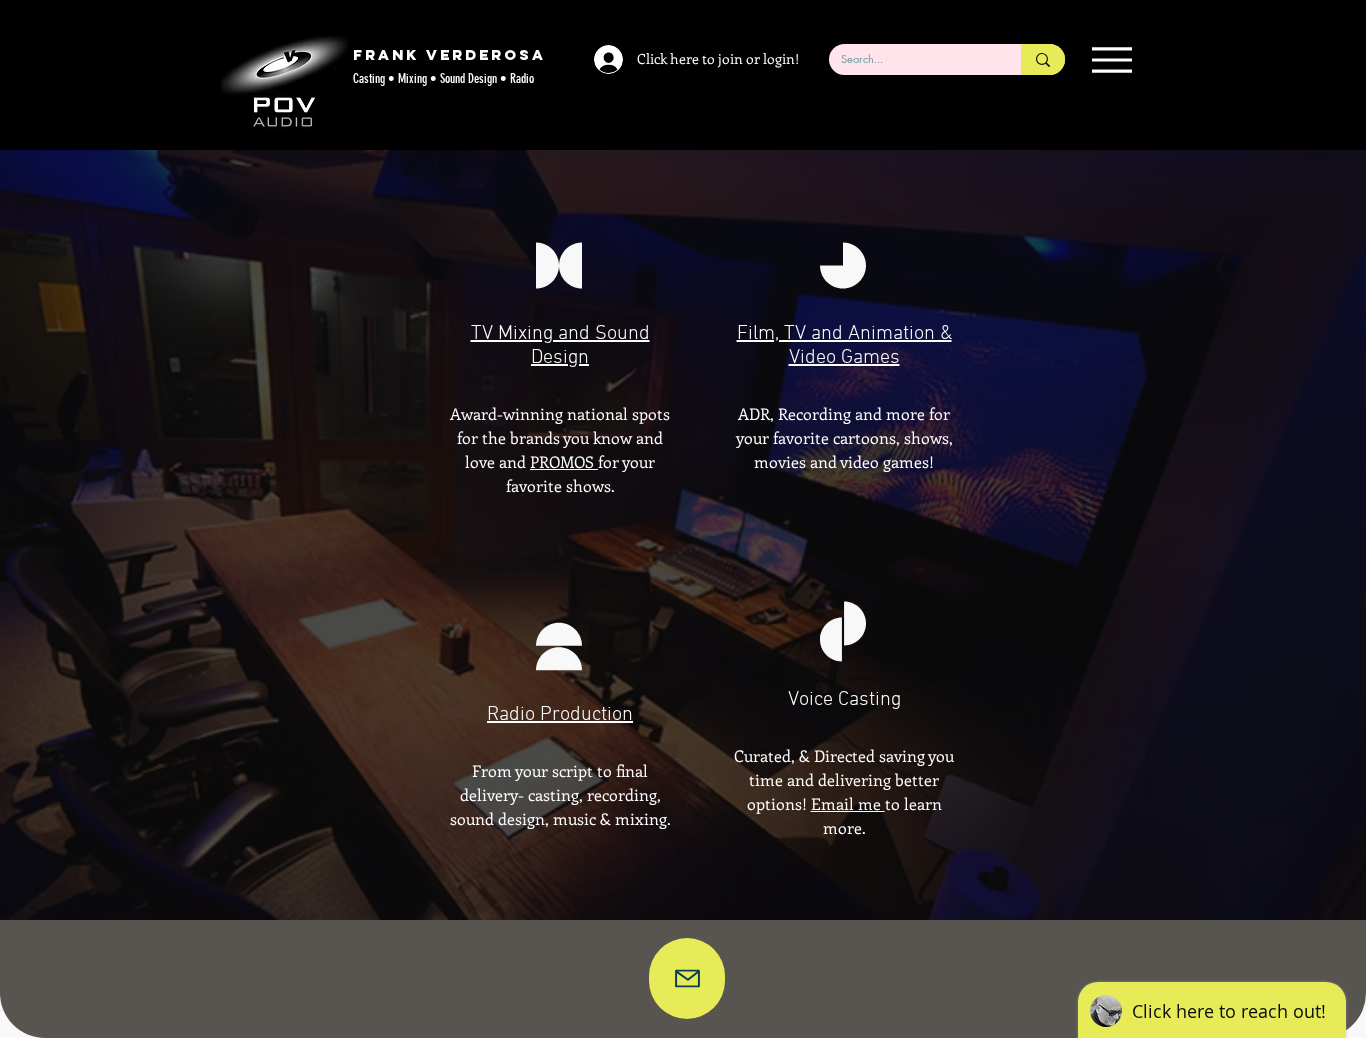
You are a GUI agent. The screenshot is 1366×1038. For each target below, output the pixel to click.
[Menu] (1111, 59)
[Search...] (1043, 59)
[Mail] (687, 978)
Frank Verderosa (449, 54)
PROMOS (564, 461)
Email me (848, 803)
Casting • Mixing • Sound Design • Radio (443, 78)
